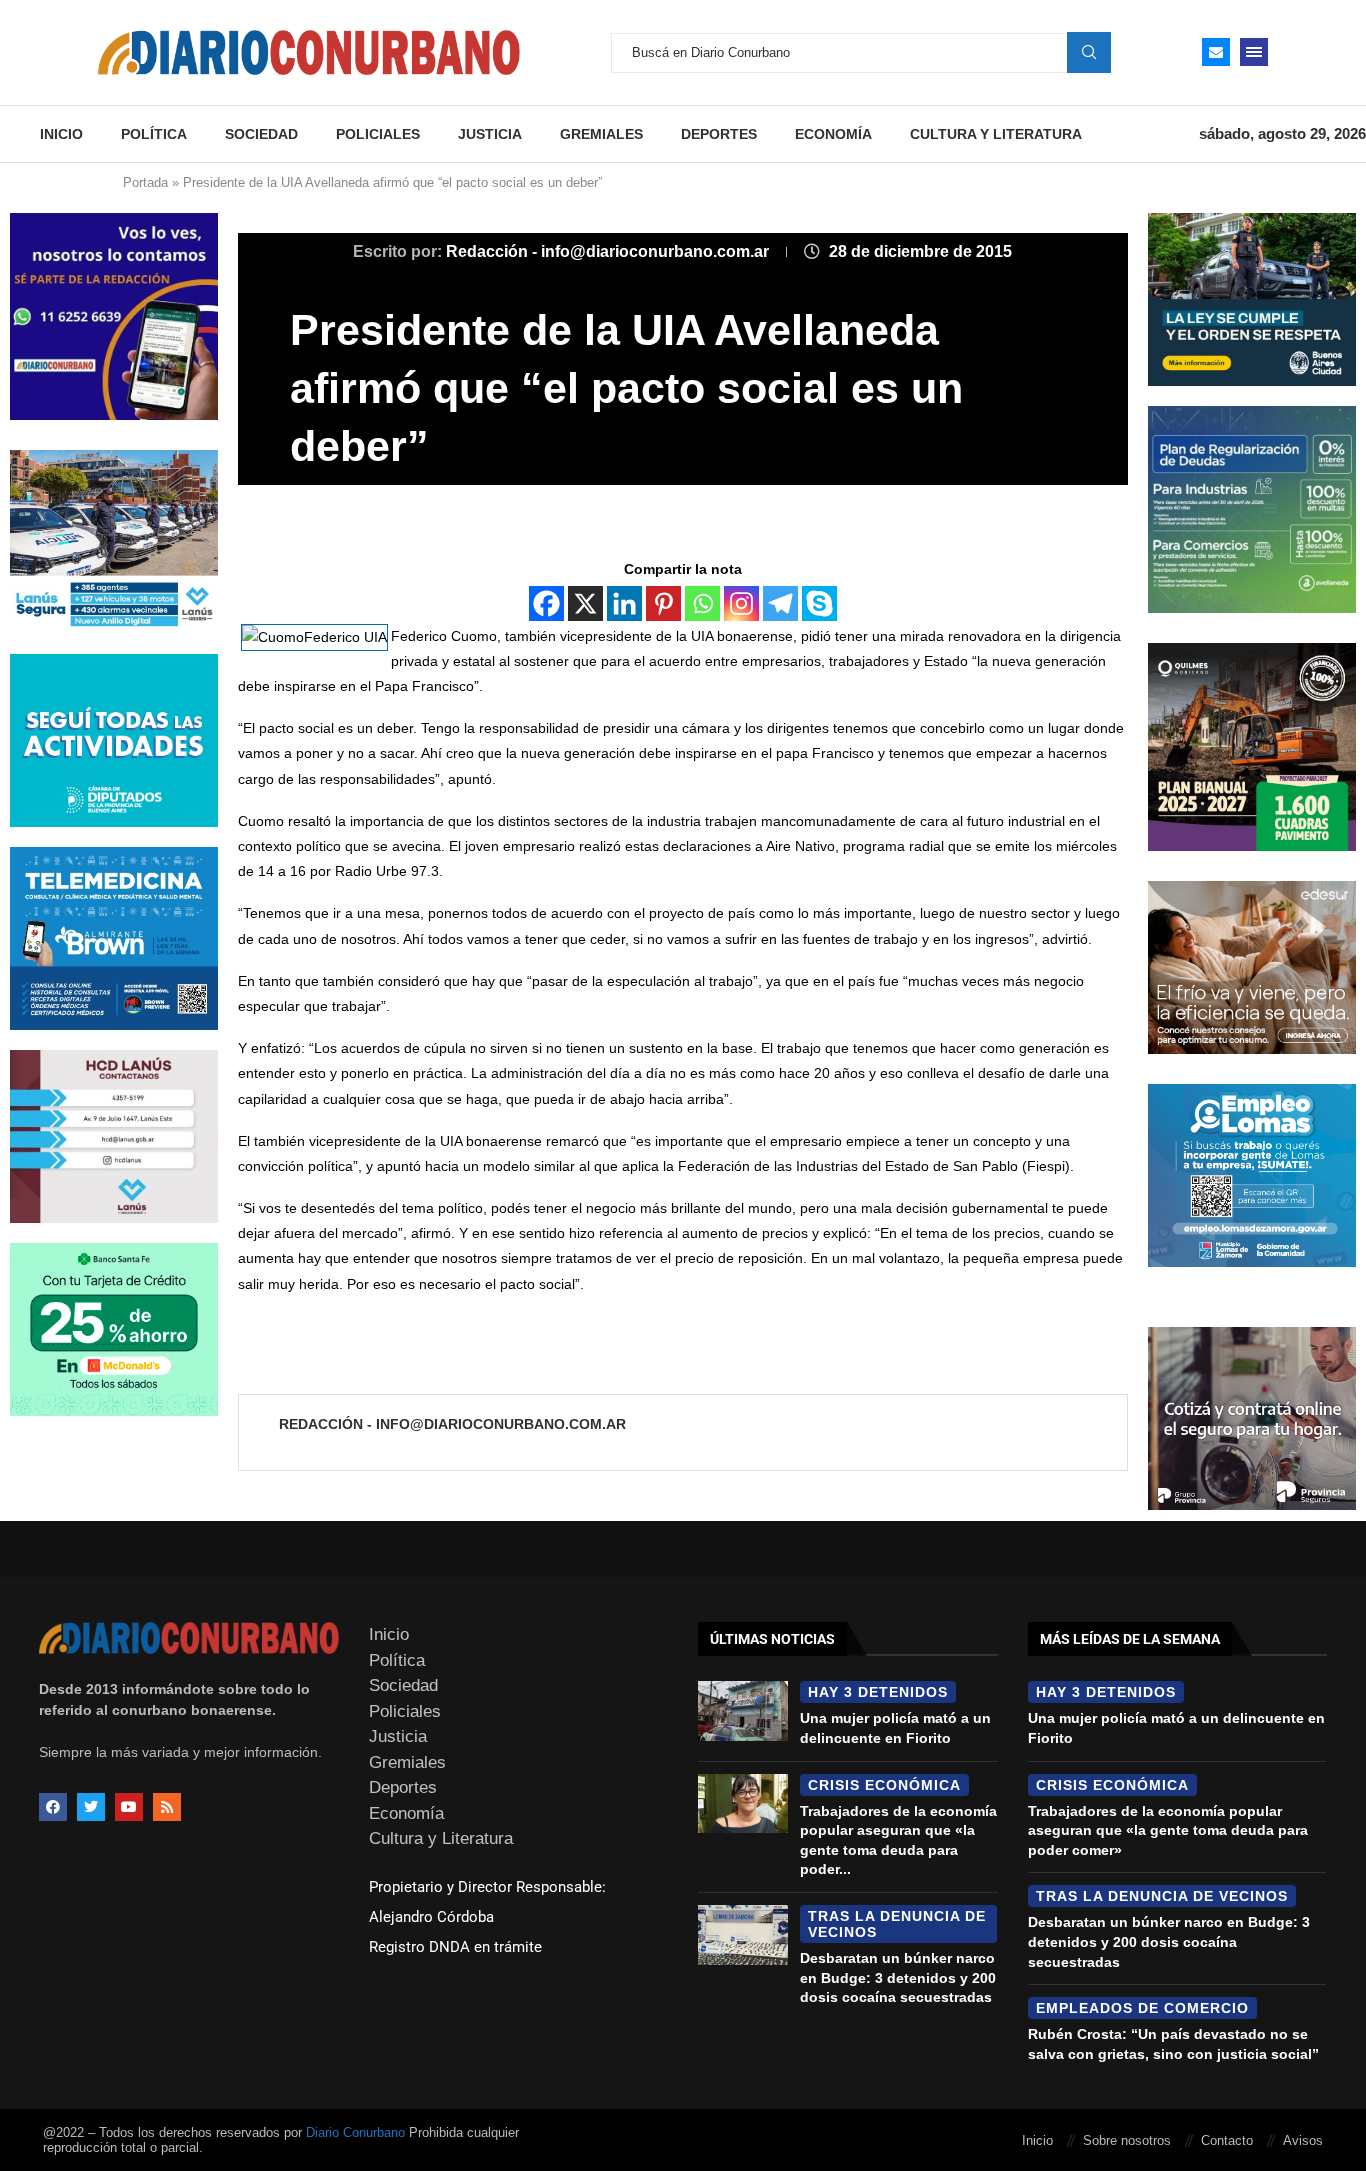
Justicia (490, 134)
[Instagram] (741, 603)
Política (154, 134)
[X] (585, 603)
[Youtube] (129, 1807)
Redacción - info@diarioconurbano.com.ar (609, 251)
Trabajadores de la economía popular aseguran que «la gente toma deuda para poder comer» (1168, 1830)
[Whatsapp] (702, 603)
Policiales (378, 134)
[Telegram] (780, 603)
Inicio (61, 134)
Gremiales (601, 134)
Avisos (1303, 2140)
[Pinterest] (663, 603)
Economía (833, 134)
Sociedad (261, 134)
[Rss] (167, 1807)
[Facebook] (546, 603)
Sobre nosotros (1127, 2140)
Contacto (1227, 2140)
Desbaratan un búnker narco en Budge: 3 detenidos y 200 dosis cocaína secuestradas (898, 1977)
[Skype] (819, 603)
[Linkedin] (624, 603)
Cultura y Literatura (996, 134)
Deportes (719, 134)
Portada (145, 182)
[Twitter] (91, 1807)
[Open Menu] (1254, 52)
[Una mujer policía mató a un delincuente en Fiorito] (743, 1711)
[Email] (1216, 52)
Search (1089, 52)
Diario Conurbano (355, 2132)
